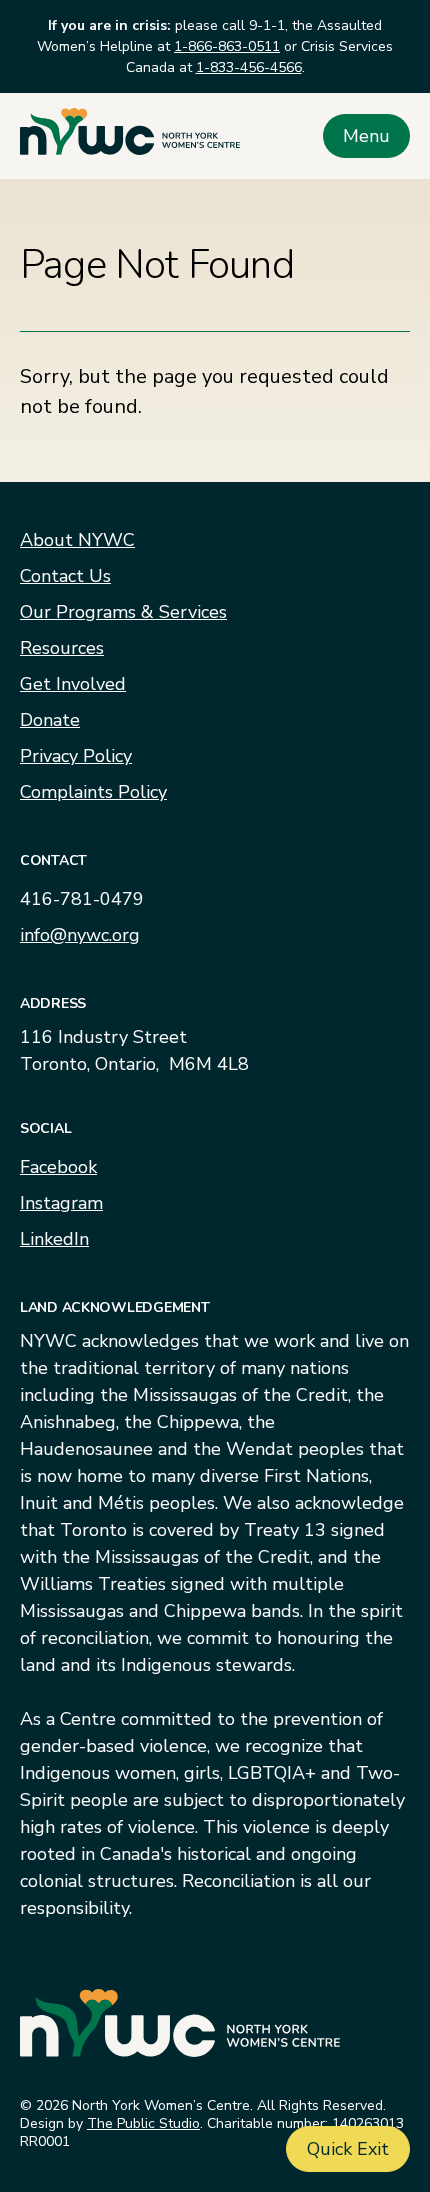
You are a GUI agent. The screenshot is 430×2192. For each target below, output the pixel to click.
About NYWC (77, 540)
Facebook (58, 1167)
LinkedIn (54, 1239)
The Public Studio (143, 2123)
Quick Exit (348, 2149)
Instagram (61, 1203)
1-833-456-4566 (249, 67)
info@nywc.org (80, 935)
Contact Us (65, 576)
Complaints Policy (93, 792)
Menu (366, 136)
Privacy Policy (76, 756)
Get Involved (73, 684)
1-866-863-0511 (227, 46)
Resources (62, 648)
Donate (50, 720)
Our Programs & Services (123, 612)
